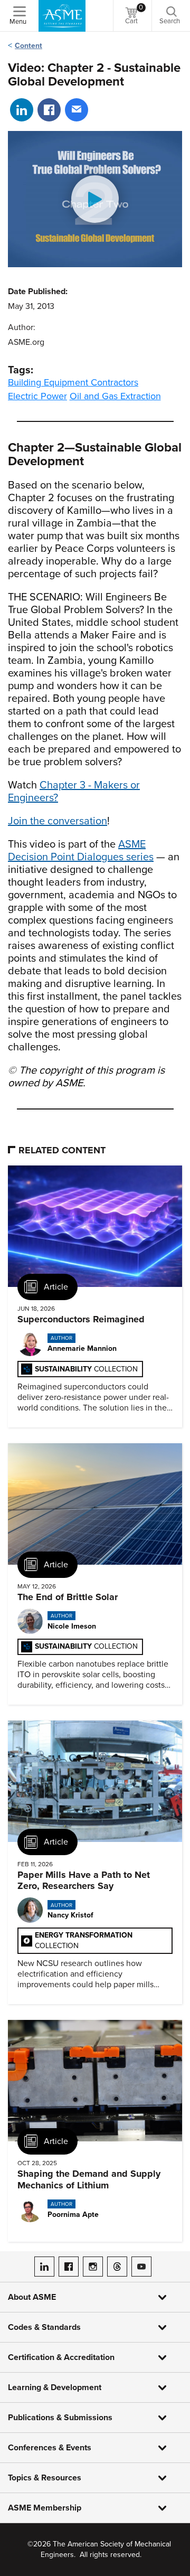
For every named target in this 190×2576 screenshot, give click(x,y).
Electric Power (37, 396)
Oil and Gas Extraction (115, 396)
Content (28, 46)
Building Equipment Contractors (73, 382)
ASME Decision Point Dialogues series (81, 851)
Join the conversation (58, 821)
